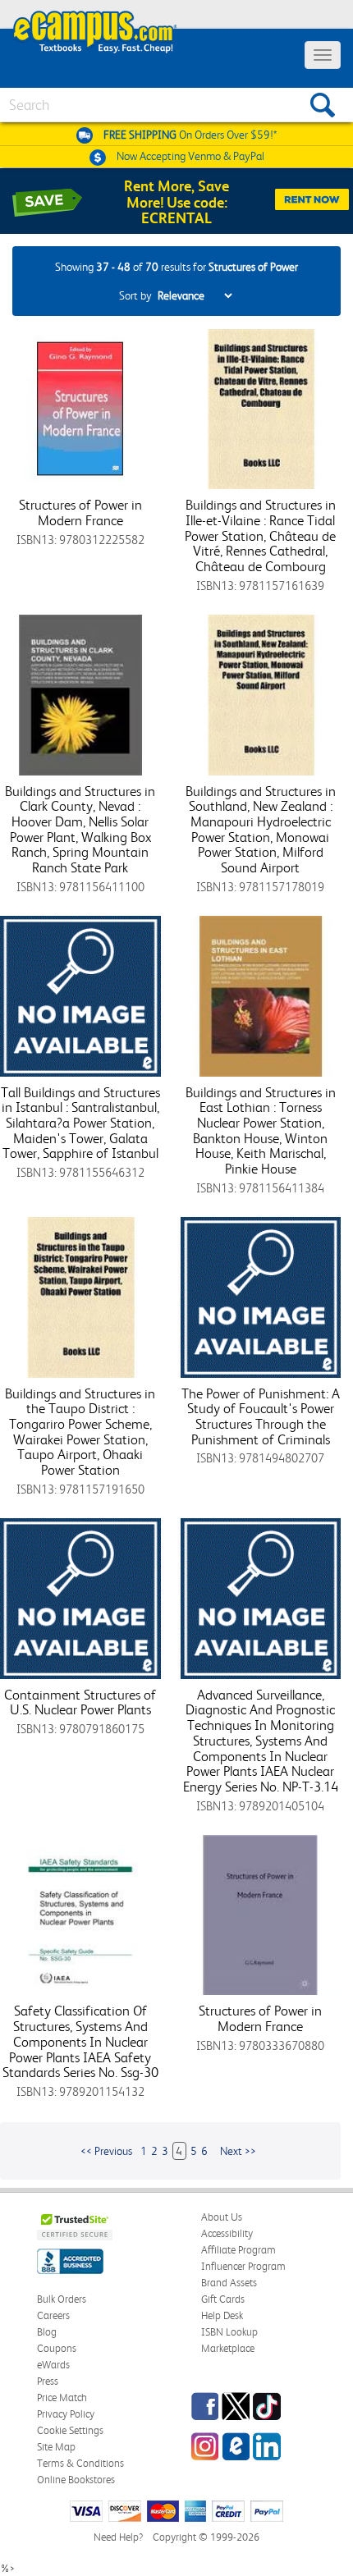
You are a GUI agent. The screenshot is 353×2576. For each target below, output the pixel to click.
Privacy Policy (66, 2414)
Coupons (57, 2348)
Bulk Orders (62, 2299)
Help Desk (222, 2315)
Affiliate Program (238, 2250)
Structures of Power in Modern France (80, 512)
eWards (53, 2365)
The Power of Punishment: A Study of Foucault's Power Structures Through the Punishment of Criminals (261, 1416)
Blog (47, 2332)
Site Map (56, 2447)
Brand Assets (229, 2283)
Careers (53, 2315)
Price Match (62, 2398)
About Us (222, 2217)
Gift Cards (223, 2299)
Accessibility (227, 2233)
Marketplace (228, 2348)
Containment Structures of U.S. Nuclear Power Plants (80, 1702)
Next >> (238, 2151)
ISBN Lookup (229, 2332)
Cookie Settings (70, 2430)
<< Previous (106, 2151)
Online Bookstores (76, 2480)
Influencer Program (243, 2266)
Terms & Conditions (80, 2463)
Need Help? (118, 2537)
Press (48, 2381)
